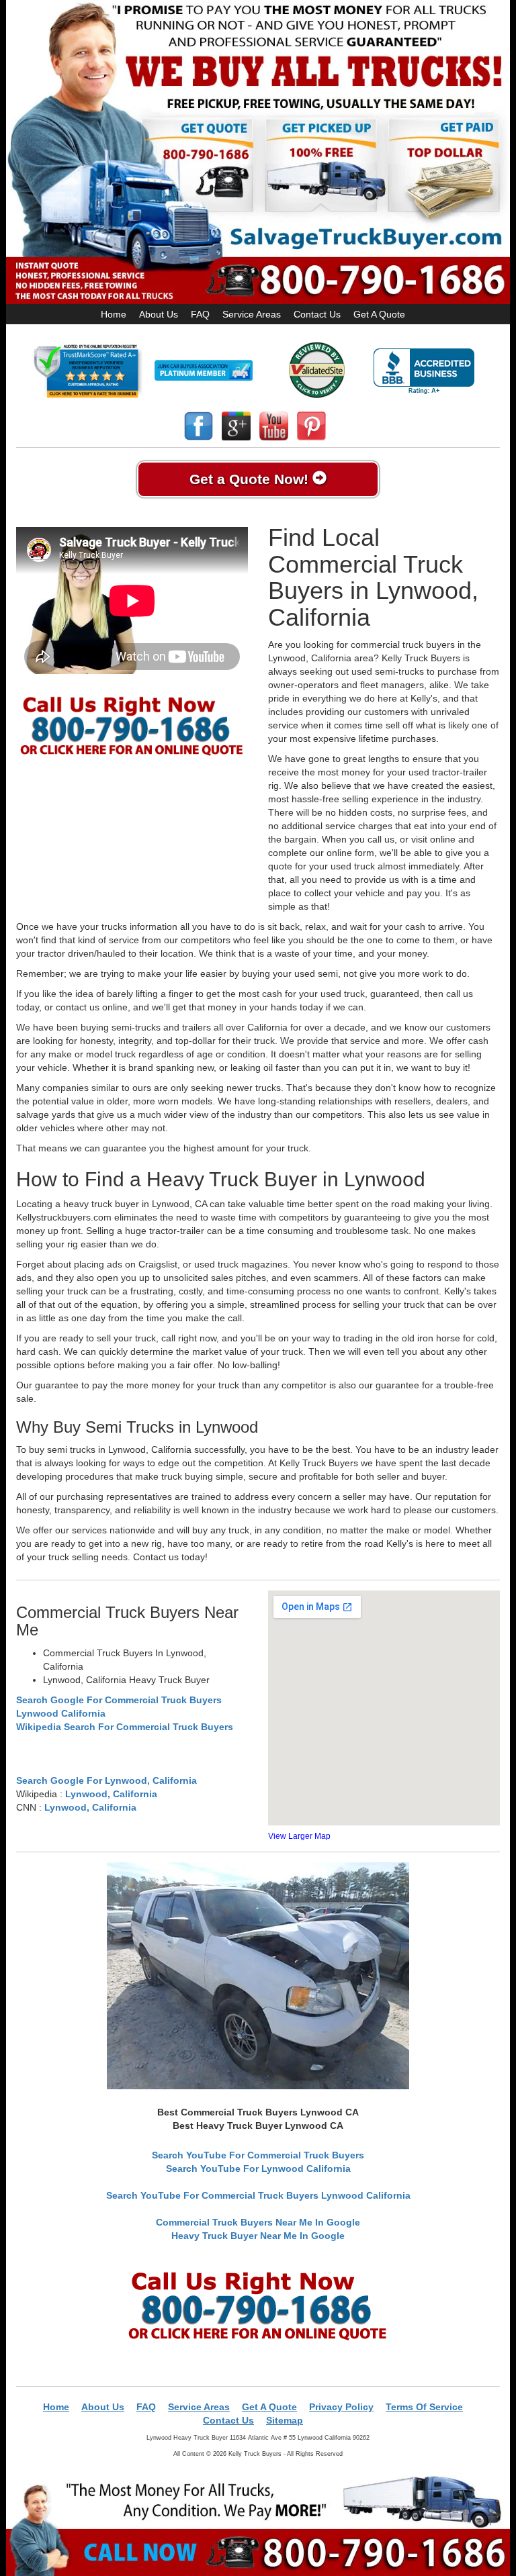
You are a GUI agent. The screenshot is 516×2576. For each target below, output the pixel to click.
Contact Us (317, 314)
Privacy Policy (341, 2407)
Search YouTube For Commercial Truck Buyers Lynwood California (258, 2195)
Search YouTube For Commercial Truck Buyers (258, 2155)
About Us (159, 314)
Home (114, 314)
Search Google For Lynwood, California (106, 1780)
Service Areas (252, 314)
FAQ (200, 314)
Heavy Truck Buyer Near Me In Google (258, 2236)
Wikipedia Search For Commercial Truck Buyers (125, 1727)
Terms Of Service (424, 2407)
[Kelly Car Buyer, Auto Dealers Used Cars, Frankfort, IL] (424, 372)
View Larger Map (299, 1836)
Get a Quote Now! (251, 479)
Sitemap (285, 2420)
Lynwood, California (111, 1794)
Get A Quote (379, 314)
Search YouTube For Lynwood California (258, 2168)
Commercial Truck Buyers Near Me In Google (258, 2222)
